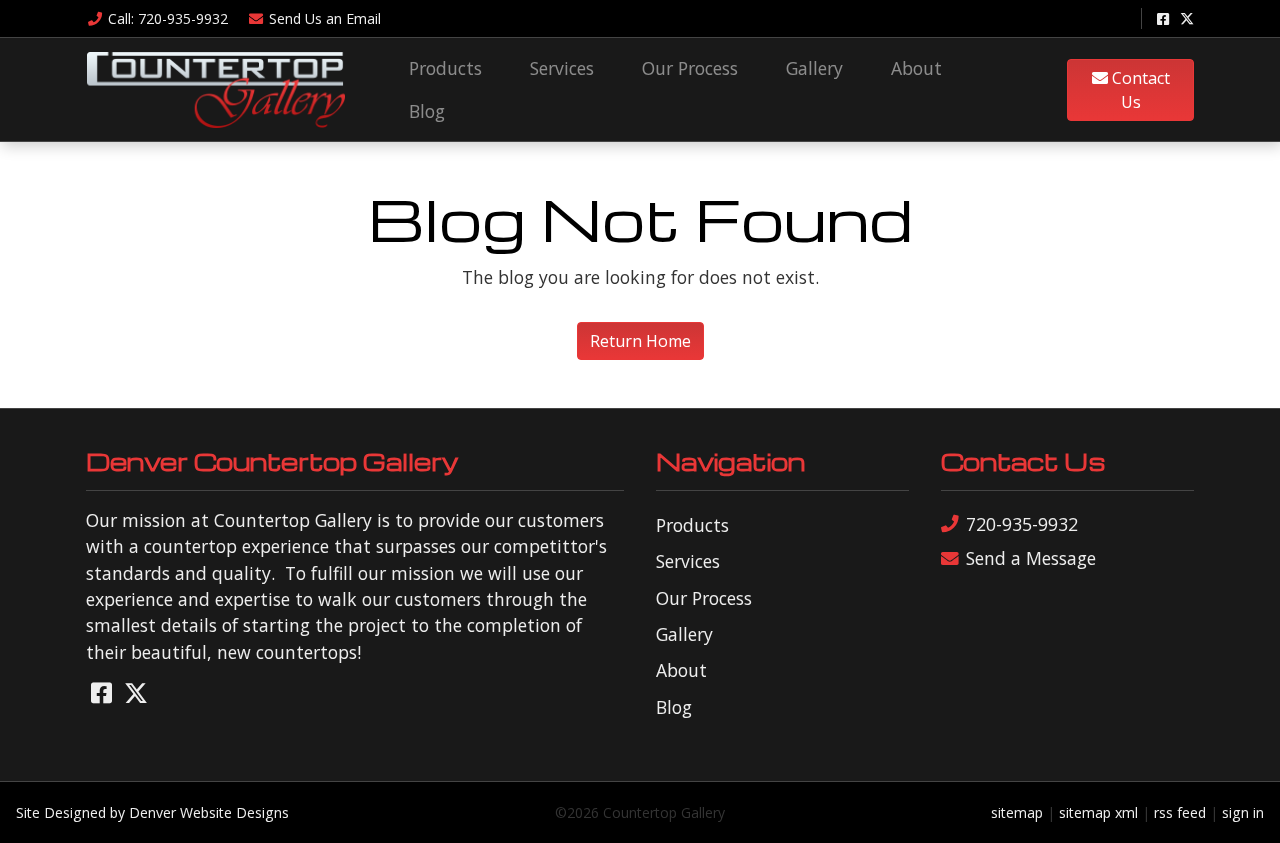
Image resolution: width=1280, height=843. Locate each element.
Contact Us (1139, 90)
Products (445, 68)
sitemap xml (1098, 812)
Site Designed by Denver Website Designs (152, 812)
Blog (427, 111)
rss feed (1180, 812)
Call (168, 18)
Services (562, 68)
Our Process (690, 68)
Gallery (814, 68)
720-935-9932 (1022, 524)
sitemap (1017, 812)
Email (325, 18)
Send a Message (1031, 558)
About (916, 68)
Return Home (640, 341)
